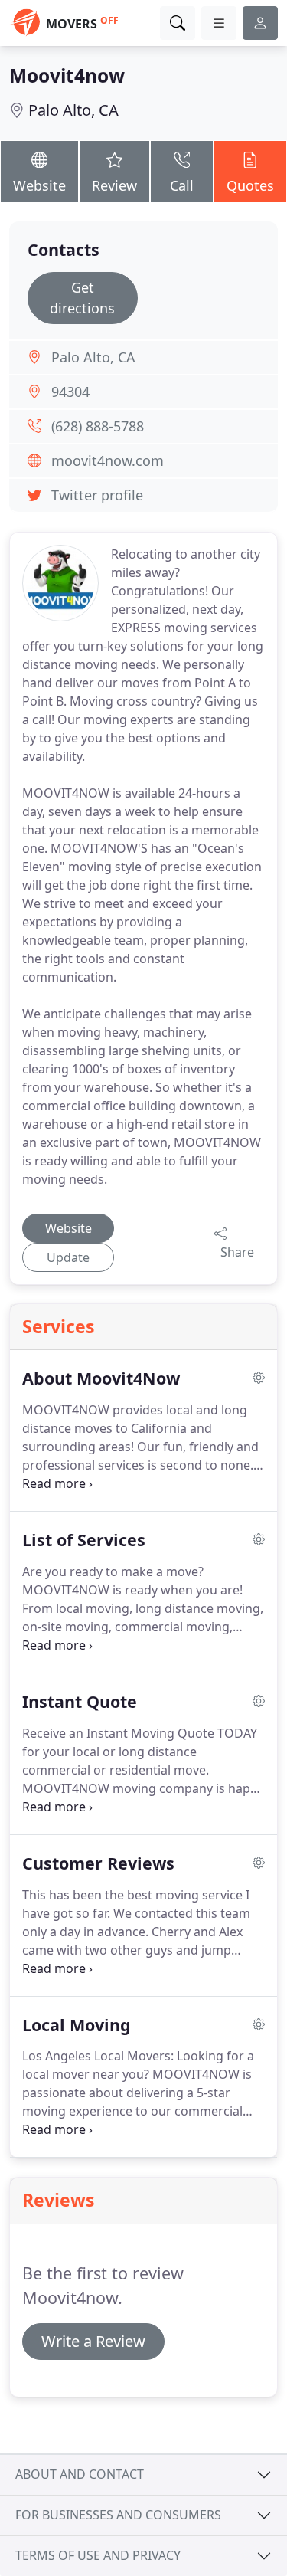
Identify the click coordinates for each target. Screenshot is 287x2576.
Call (182, 185)
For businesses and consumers (118, 2515)
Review (114, 185)
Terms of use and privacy (98, 2555)
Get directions (82, 298)
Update (68, 1257)
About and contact (80, 2474)
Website (39, 185)
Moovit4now (67, 75)
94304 (70, 392)
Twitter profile (97, 495)
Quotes (250, 185)
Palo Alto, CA (73, 110)
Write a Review (93, 2341)
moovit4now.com (108, 460)
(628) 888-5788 (98, 426)
